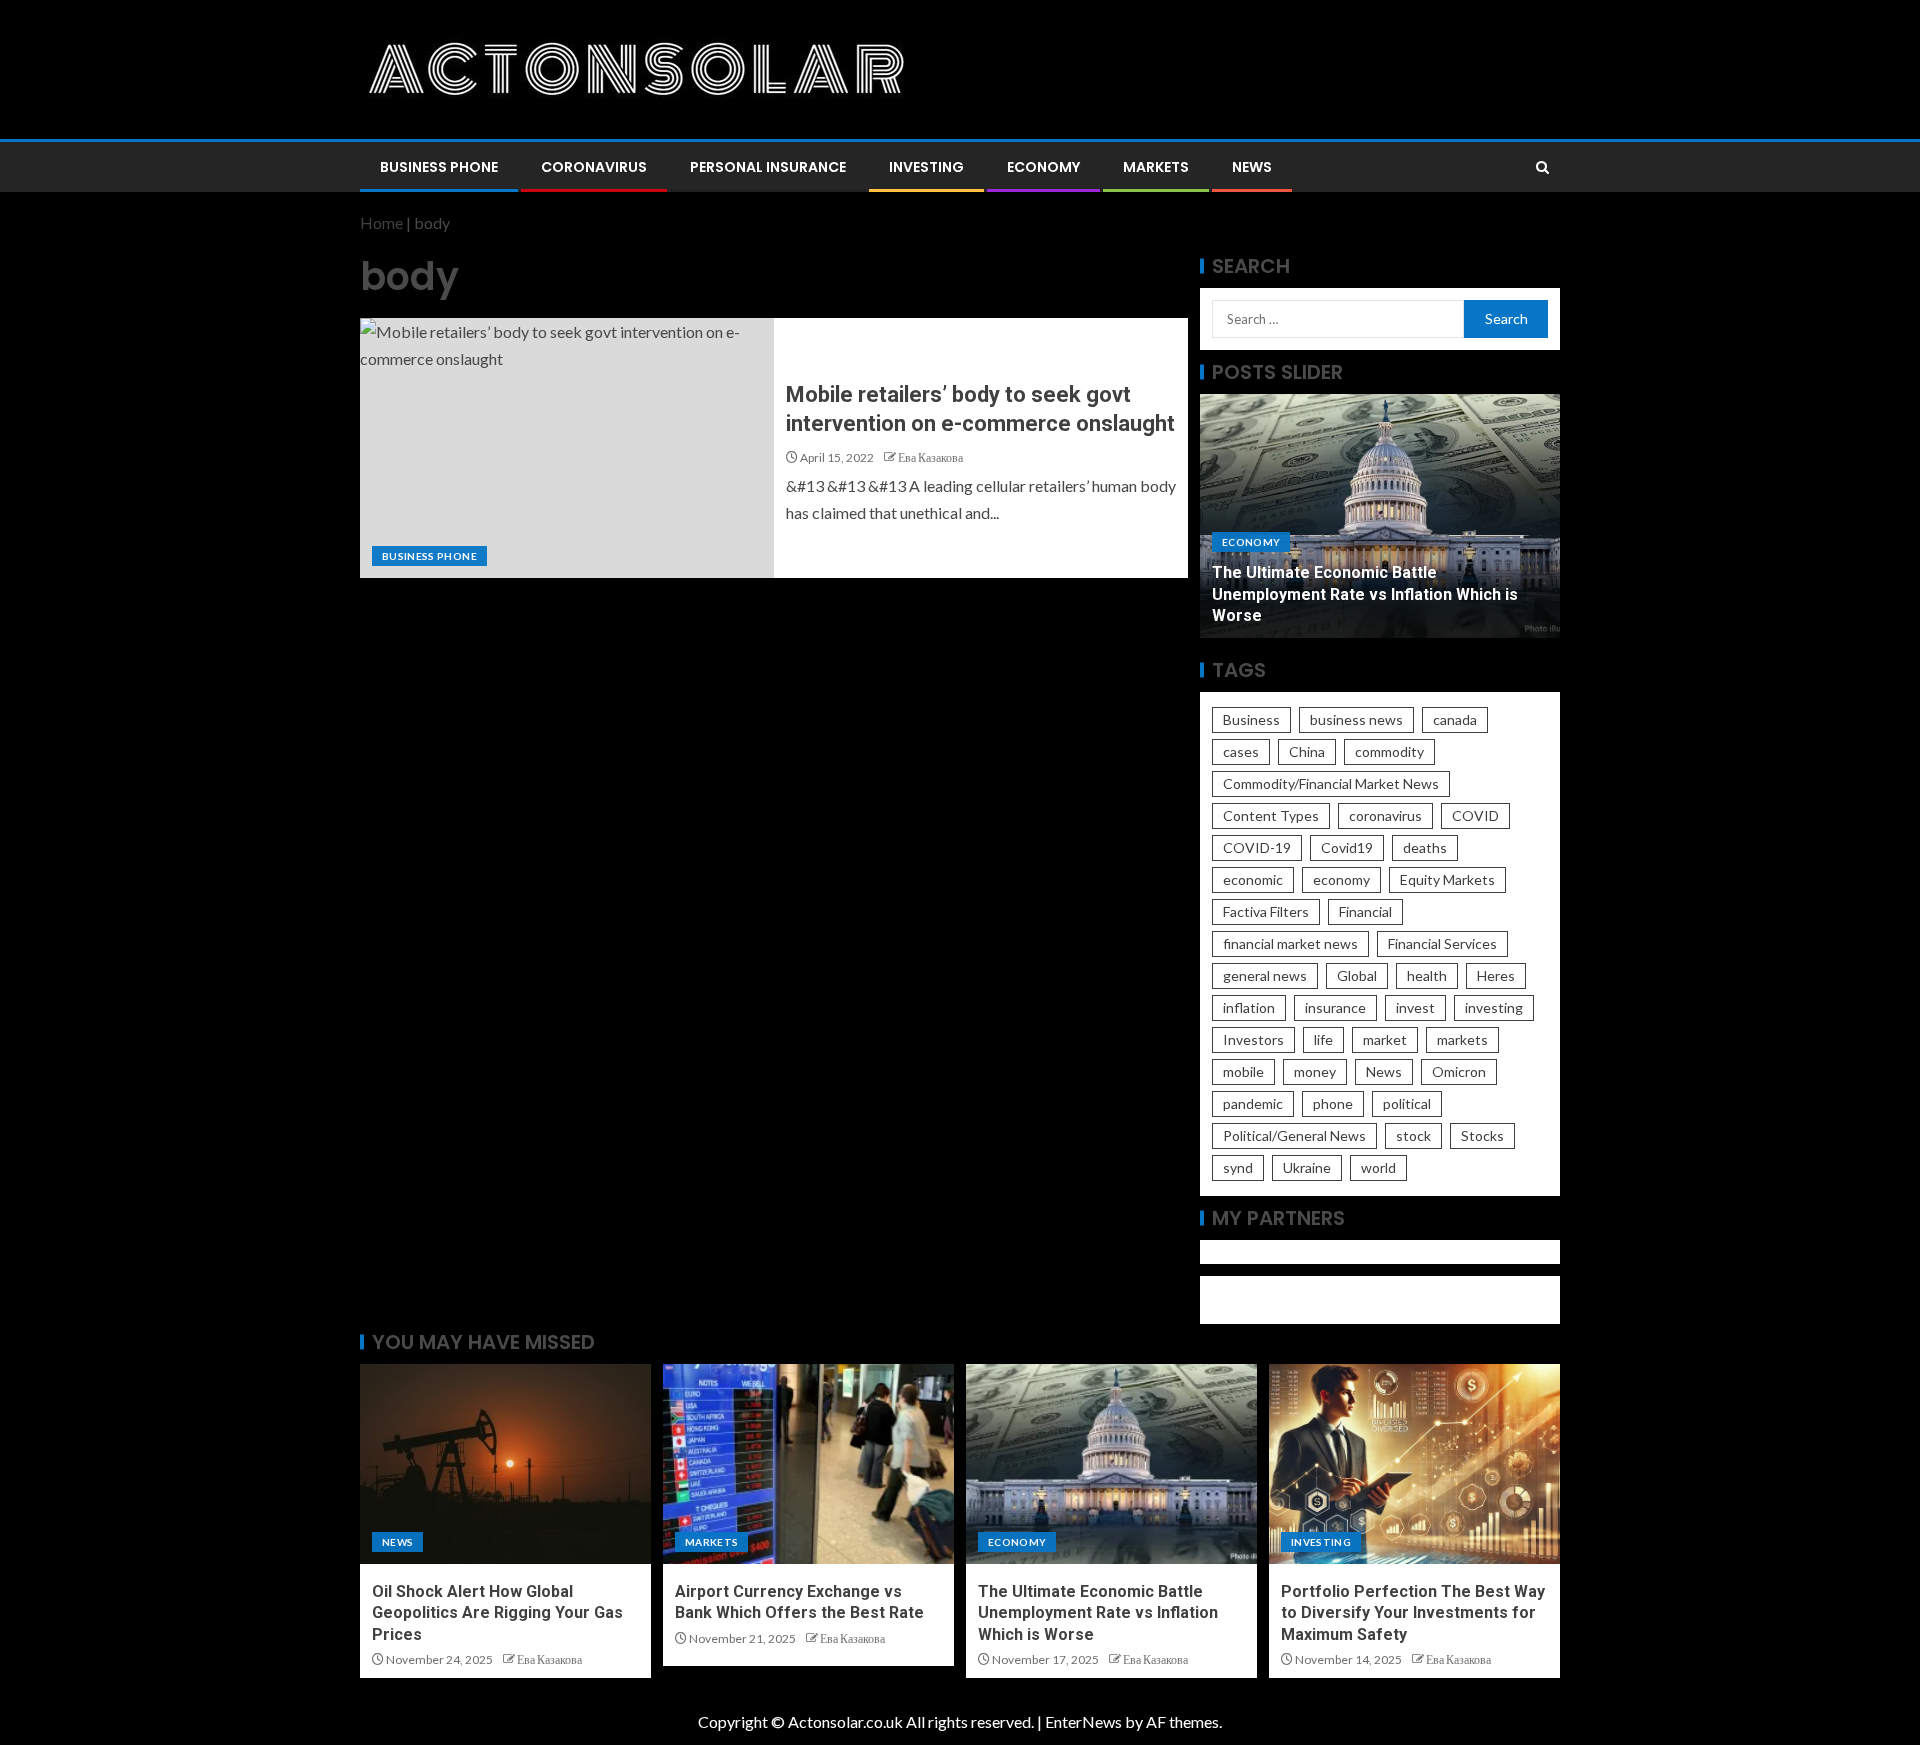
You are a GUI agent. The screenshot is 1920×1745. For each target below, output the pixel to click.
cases (1241, 751)
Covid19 (1347, 847)
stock (1413, 1135)
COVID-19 (1257, 847)
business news (1356, 719)
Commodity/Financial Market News (1331, 783)
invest (1415, 1007)
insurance (1335, 1007)
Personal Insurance (768, 167)
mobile (1243, 1071)
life (1323, 1039)
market (1385, 1039)
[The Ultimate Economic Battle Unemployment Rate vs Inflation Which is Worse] (1111, 1464)
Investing (926, 167)
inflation (1249, 1007)
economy (1341, 879)
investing (1494, 1007)
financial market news (1290, 943)
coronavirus (1385, 815)
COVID (1475, 815)
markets (1462, 1039)
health (1427, 975)
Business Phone (439, 167)
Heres (1496, 975)
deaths (1425, 847)
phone (1333, 1103)
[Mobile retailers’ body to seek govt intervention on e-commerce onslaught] (567, 448)
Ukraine (1307, 1167)
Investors (1253, 1039)
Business (1251, 719)
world (1378, 1167)
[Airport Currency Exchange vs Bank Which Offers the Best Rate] (808, 1464)
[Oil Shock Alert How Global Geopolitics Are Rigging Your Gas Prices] (505, 1464)
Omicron (1459, 1071)
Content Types (1271, 815)
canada (1455, 719)
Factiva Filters (1266, 911)
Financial (1365, 911)
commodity (1389, 751)
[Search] (1542, 167)
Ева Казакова (930, 457)
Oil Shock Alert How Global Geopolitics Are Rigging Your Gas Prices (497, 1613)
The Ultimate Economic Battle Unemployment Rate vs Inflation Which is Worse (1365, 594)
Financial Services (1442, 943)
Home (381, 222)
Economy (1043, 167)
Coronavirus (594, 167)
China (1307, 751)
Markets (1156, 167)
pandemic (1253, 1103)
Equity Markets (1447, 879)
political (1407, 1103)
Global (1357, 975)
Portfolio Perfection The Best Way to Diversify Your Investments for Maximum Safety (1413, 1613)
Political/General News (1294, 1135)
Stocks (1482, 1135)
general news (1265, 975)
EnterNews (1083, 1721)
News (1252, 167)
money (1315, 1071)
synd (1238, 1167)
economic (1253, 879)
